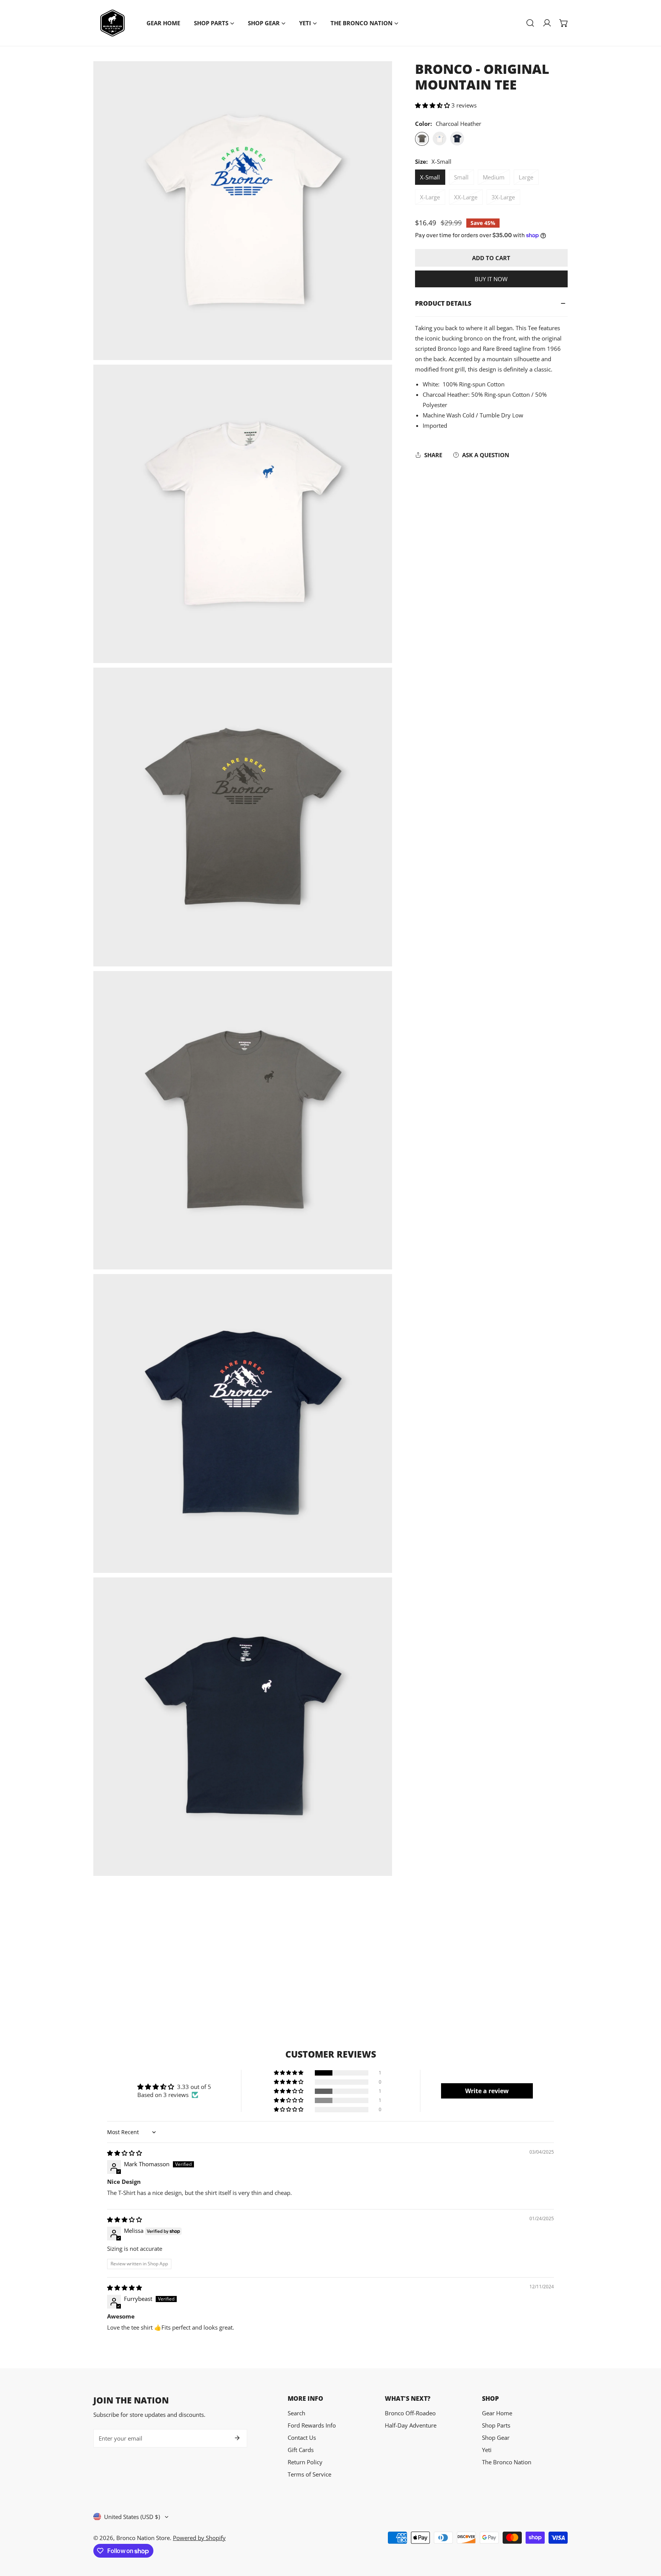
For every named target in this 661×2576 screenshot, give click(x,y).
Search (296, 2413)
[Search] (530, 23)
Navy (457, 139)
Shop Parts (496, 2425)
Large (526, 178)
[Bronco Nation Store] (112, 23)
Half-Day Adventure (411, 2425)
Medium (494, 178)
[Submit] (237, 2438)
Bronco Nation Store (143, 2538)
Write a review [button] (487, 2091)
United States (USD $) (132, 2517)
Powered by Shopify (199, 2538)
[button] (564, 23)
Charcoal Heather (422, 139)
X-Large (430, 197)
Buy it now (491, 279)
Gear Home (497, 2413)
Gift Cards (301, 2450)
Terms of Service (309, 2474)
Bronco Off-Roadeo (410, 2413)
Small (461, 178)
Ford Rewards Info (312, 2425)
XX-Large (466, 197)
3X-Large (503, 197)
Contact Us (302, 2438)
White (440, 139)
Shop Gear (496, 2438)
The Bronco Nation (507, 2462)
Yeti (487, 2450)
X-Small (430, 178)
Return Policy (305, 2462)
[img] (125, 2153)
